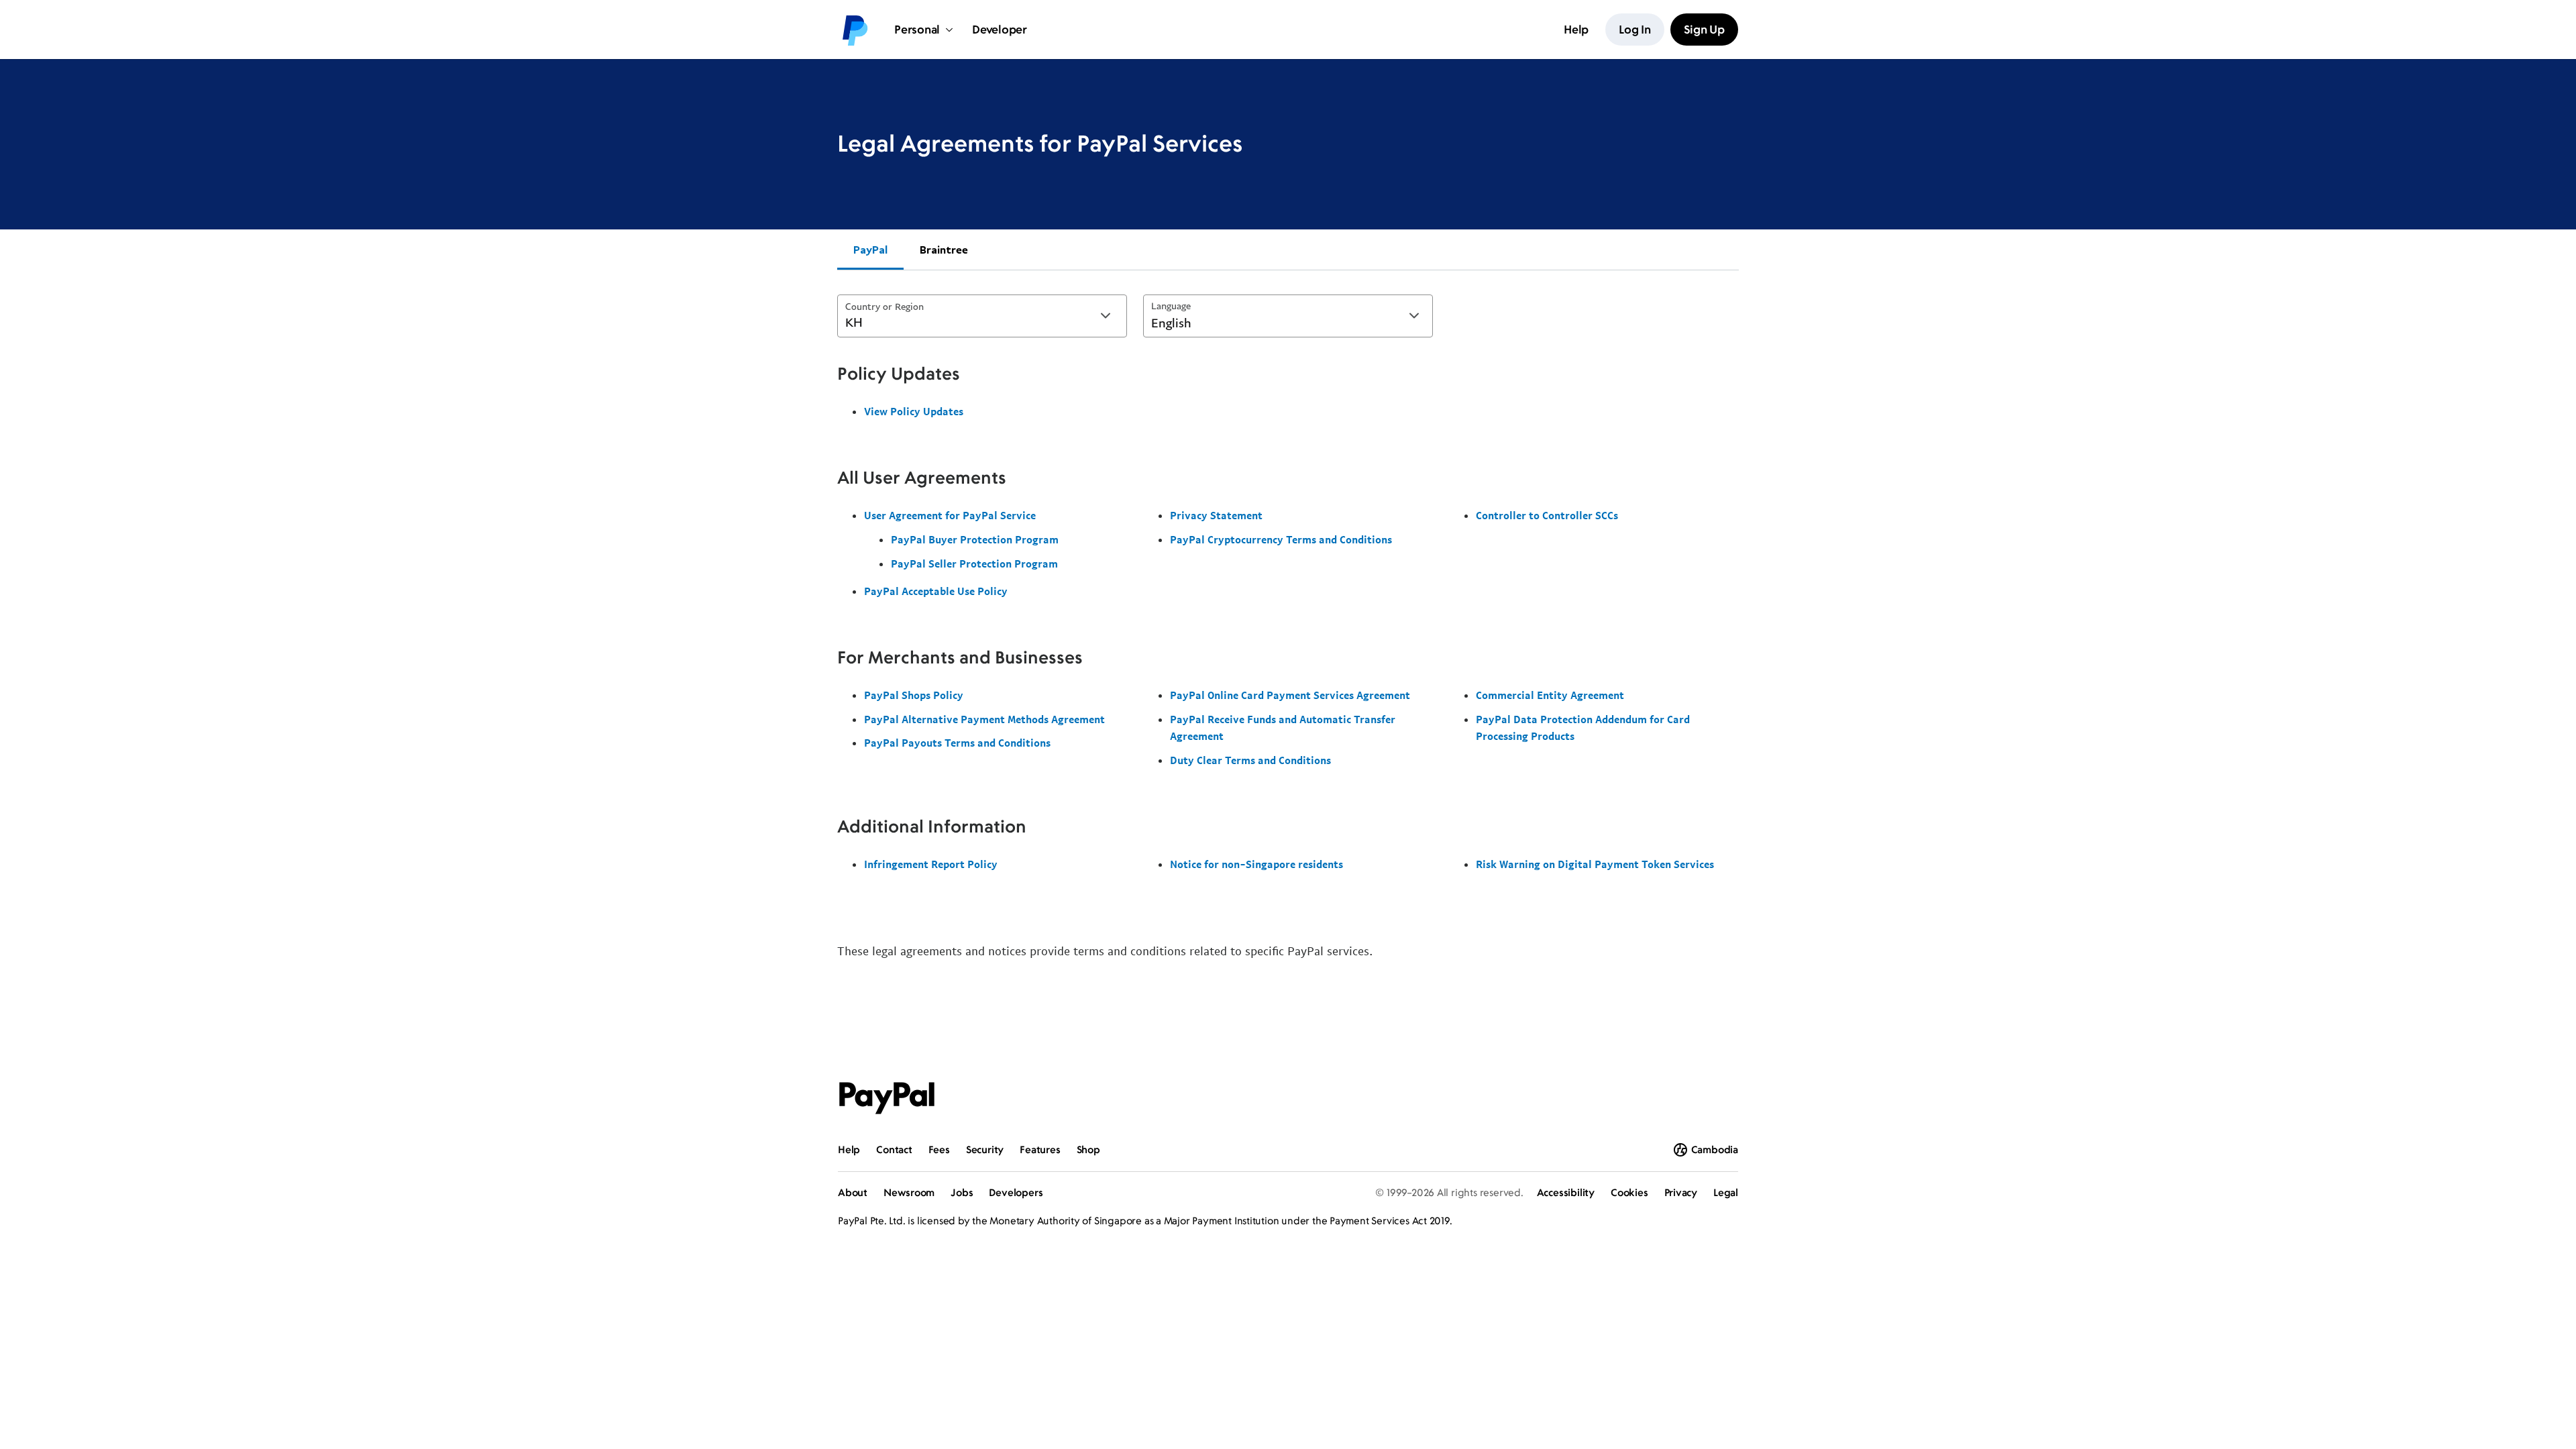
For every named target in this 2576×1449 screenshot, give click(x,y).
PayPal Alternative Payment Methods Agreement (984, 719)
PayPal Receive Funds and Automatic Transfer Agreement (1283, 728)
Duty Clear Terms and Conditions (1250, 760)
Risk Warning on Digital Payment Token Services (1595, 864)
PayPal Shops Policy (914, 695)
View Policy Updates (914, 411)
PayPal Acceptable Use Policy (936, 591)
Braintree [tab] (944, 250)
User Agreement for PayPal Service (950, 515)
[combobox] (982, 316)
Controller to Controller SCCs (1547, 515)
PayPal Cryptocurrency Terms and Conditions (1281, 539)
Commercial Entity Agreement (1550, 695)
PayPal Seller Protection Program (974, 563)
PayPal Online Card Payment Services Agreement (1290, 695)
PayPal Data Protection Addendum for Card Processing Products (1583, 728)
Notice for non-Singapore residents (1256, 864)
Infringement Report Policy (931, 864)
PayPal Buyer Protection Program (975, 539)
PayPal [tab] (870, 250)
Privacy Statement (1216, 515)
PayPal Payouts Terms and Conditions (957, 743)
